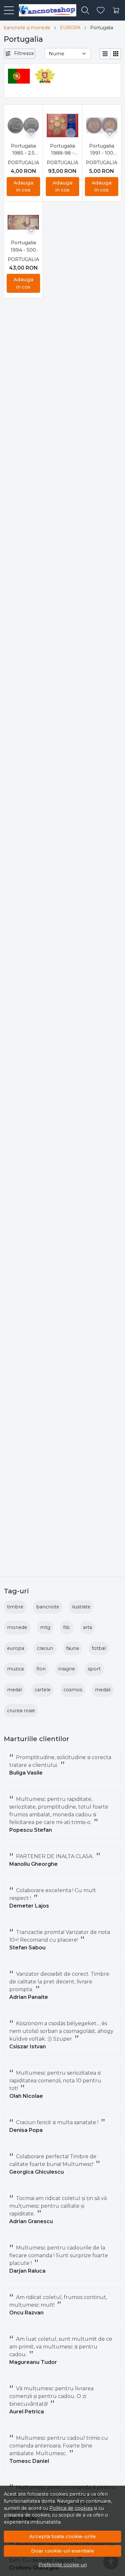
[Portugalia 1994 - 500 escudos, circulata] (23, 222)
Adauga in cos (23, 186)
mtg (45, 1627)
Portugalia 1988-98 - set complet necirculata (62, 150)
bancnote (48, 1607)
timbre (15, 1607)
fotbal (99, 1648)
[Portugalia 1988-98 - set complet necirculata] (62, 125)
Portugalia (23, 163)
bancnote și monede (27, 28)
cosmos (73, 1690)
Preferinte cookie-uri (63, 2565)
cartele (43, 1690)
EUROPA (70, 28)
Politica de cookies (71, 2508)
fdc (67, 1627)
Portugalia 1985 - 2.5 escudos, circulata (23, 150)
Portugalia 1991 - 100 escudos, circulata (102, 150)
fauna (72, 1648)
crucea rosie (21, 1711)
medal (14, 1690)
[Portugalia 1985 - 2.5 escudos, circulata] (23, 125)
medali (103, 1690)
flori (41, 1669)
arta (88, 1627)
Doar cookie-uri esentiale (63, 2551)
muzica (15, 1669)
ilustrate (81, 1607)
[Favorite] (101, 10)
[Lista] (105, 54)
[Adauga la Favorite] (31, 133)
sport (94, 1669)
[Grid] (116, 54)
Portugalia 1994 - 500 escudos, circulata (23, 246)
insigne (67, 1669)
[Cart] (116, 10)
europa (16, 1648)
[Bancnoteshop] (45, 10)
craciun (45, 1648)
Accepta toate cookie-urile (63, 2536)
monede (17, 1627)
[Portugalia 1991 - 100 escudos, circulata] (102, 125)
